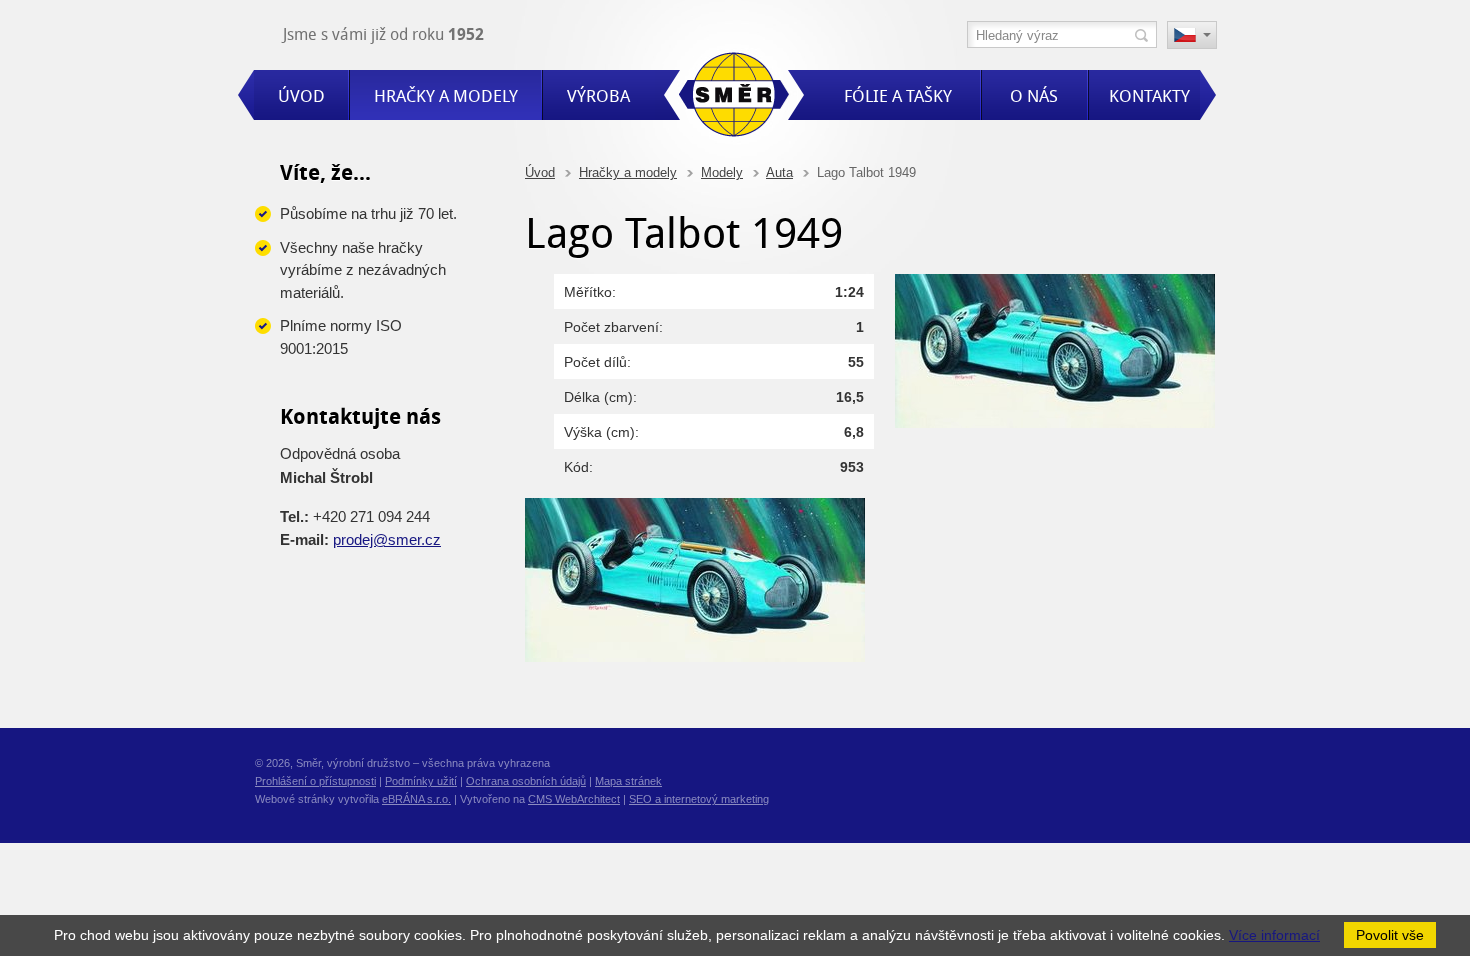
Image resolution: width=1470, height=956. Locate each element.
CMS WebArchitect (574, 799)
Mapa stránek (628, 781)
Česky (1192, 37)
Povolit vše (1390, 935)
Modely (722, 172)
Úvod (540, 172)
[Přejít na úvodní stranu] (734, 97)
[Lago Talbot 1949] (1055, 423)
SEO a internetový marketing (699, 799)
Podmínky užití (421, 781)
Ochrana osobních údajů (526, 781)
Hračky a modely (628, 172)
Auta (779, 172)
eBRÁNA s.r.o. (416, 799)
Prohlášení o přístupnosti (315, 781)
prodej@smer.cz (387, 539)
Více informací (1274, 935)
